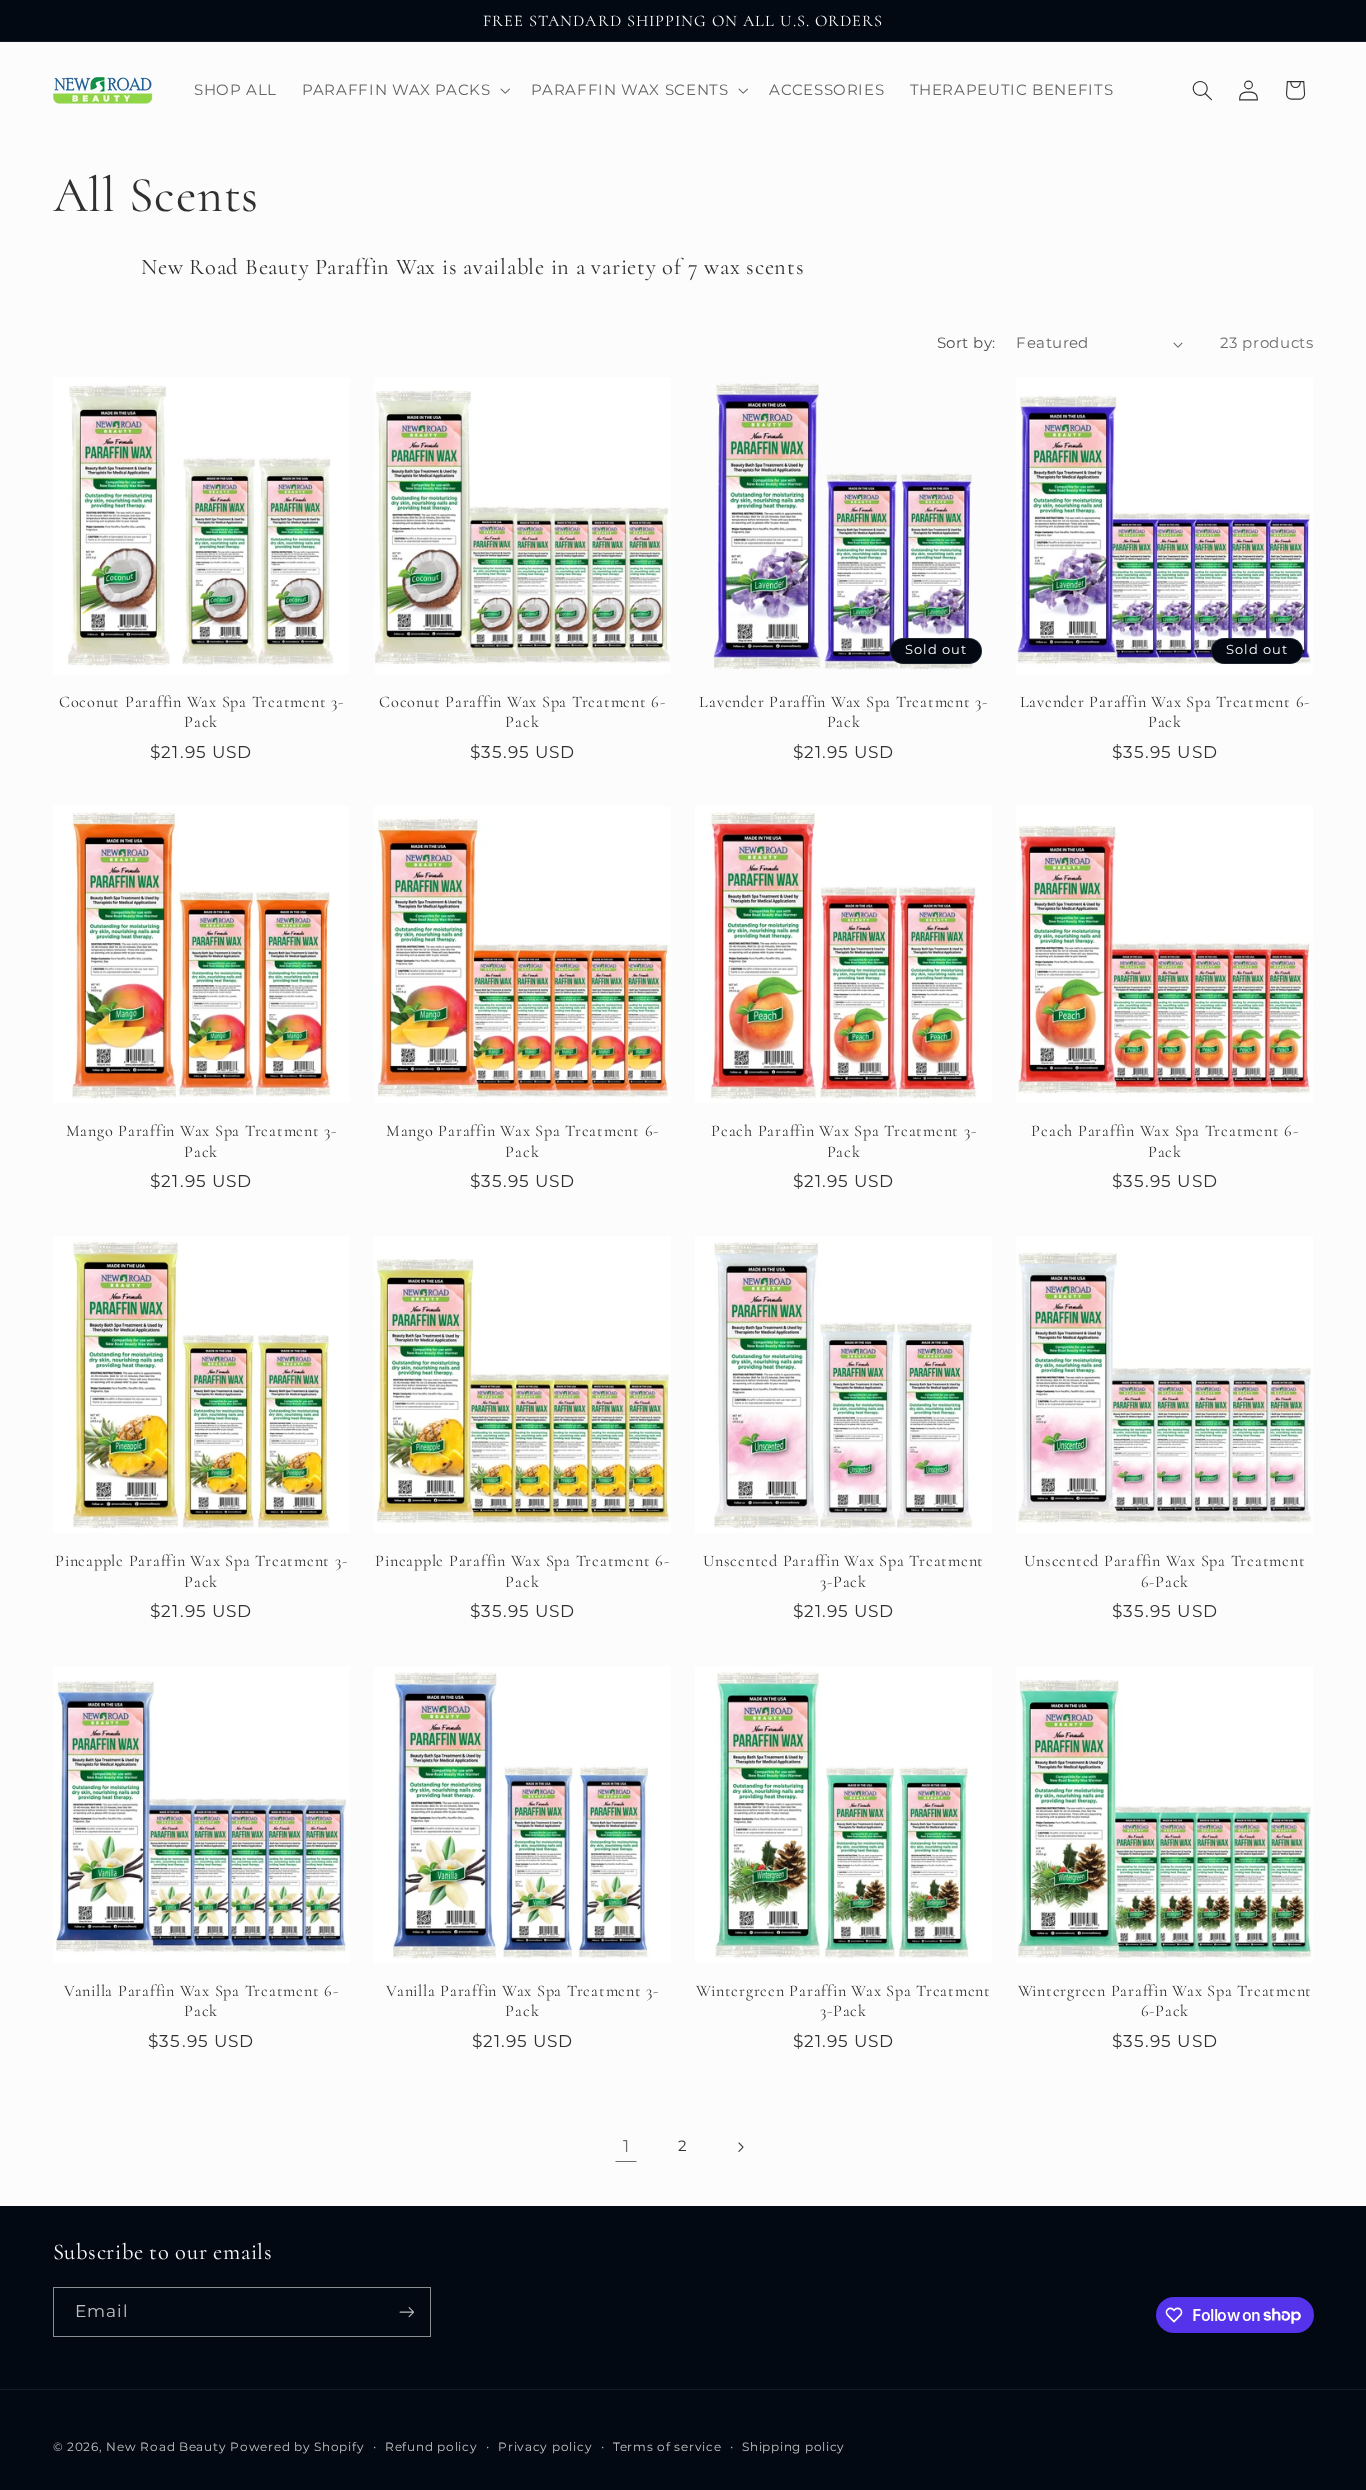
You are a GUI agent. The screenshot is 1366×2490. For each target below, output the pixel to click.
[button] (404, 90)
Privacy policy (545, 2447)
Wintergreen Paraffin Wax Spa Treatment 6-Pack (1165, 2001)
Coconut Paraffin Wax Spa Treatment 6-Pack (522, 712)
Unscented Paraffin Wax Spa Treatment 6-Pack (1164, 1571)
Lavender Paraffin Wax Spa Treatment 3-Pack (843, 712)
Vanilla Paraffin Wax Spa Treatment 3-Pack (522, 2001)
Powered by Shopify (297, 2447)
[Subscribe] (406, 2311)
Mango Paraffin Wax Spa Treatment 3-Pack (201, 1141)
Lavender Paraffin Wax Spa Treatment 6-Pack (1165, 712)
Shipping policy (793, 2447)
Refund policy (431, 2447)
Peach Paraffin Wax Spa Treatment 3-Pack (843, 1141)
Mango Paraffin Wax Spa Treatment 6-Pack (522, 1141)
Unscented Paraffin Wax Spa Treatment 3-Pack (843, 1571)
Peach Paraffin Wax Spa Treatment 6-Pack (1164, 1141)
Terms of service (667, 2447)
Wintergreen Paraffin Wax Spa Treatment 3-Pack (843, 2001)
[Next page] (740, 2147)
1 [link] (626, 2146)
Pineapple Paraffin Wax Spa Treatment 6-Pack (522, 1571)
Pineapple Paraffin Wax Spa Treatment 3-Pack (201, 1571)
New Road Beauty (166, 2447)
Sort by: (966, 343)
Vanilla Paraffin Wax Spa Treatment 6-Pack (201, 2001)
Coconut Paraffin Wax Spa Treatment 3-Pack (201, 712)
